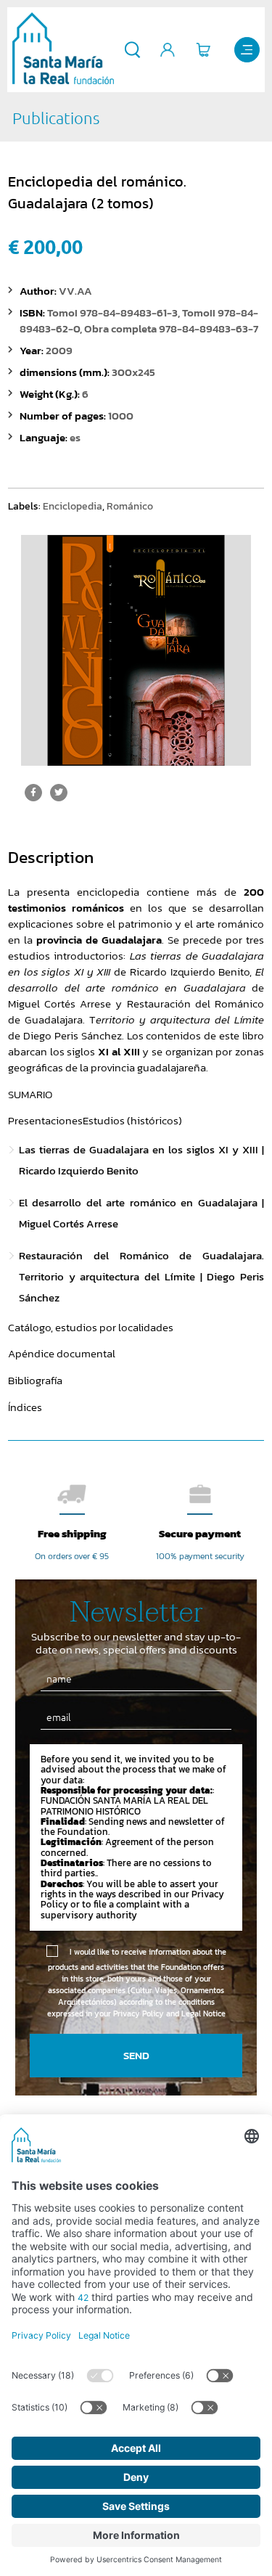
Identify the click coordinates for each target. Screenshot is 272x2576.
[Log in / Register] (168, 50)
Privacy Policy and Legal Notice (169, 2013)
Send (136, 2055)
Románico (130, 506)
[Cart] (203, 50)
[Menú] (247, 50)
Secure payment (200, 1533)
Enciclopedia (73, 506)
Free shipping (72, 1533)
